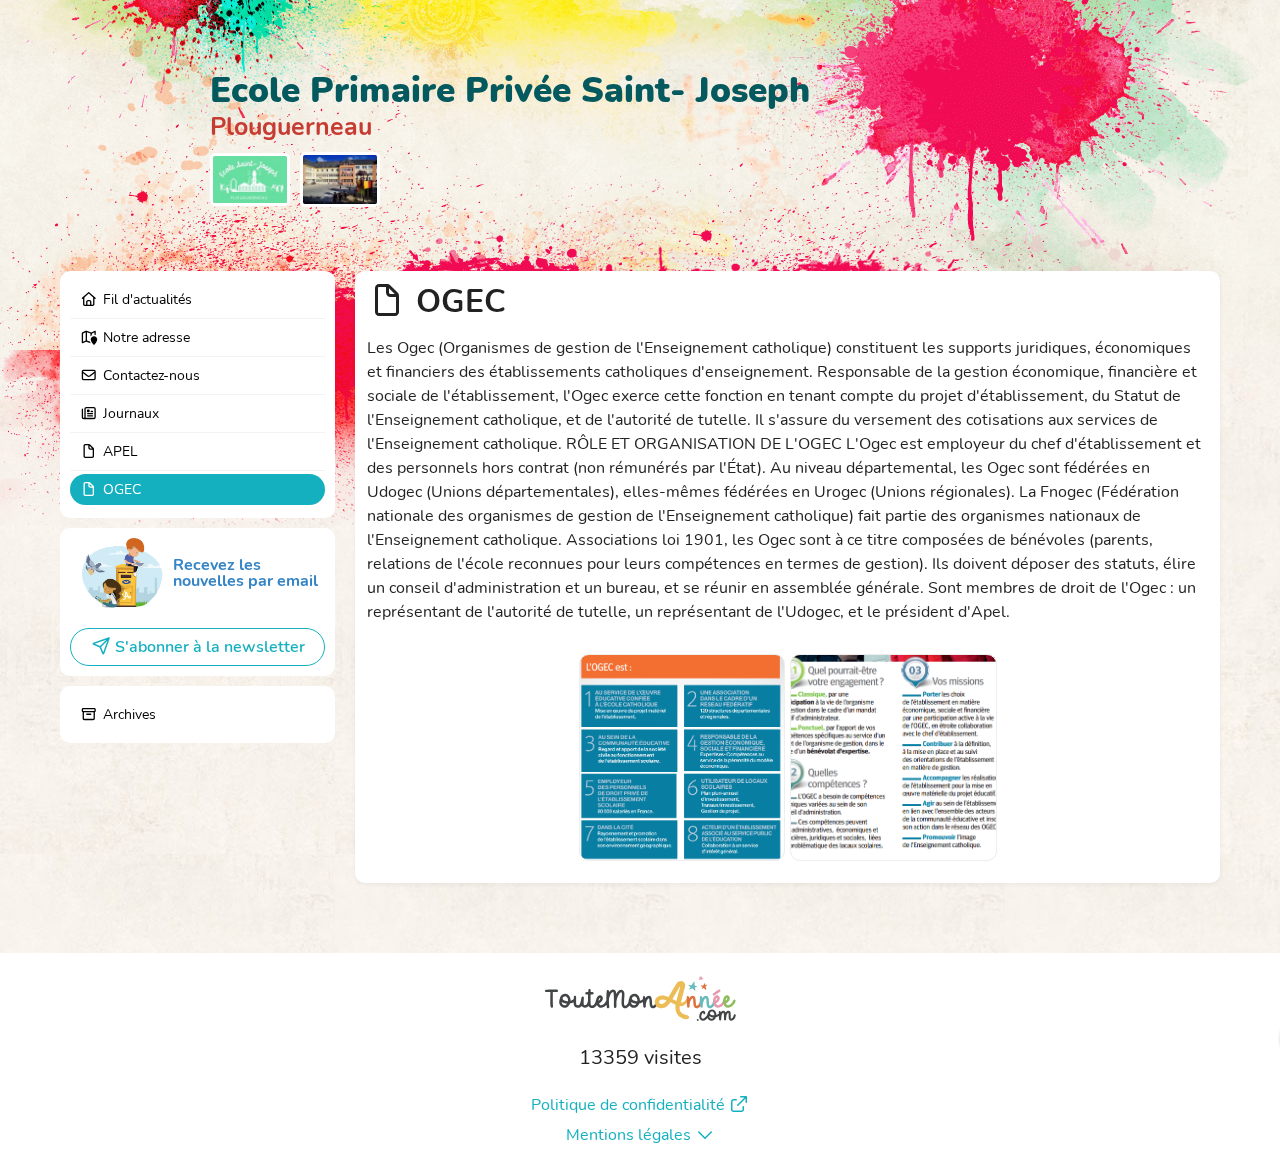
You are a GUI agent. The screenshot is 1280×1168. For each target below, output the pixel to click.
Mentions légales (628, 1135)
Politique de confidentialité (628, 1105)
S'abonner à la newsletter (210, 647)
